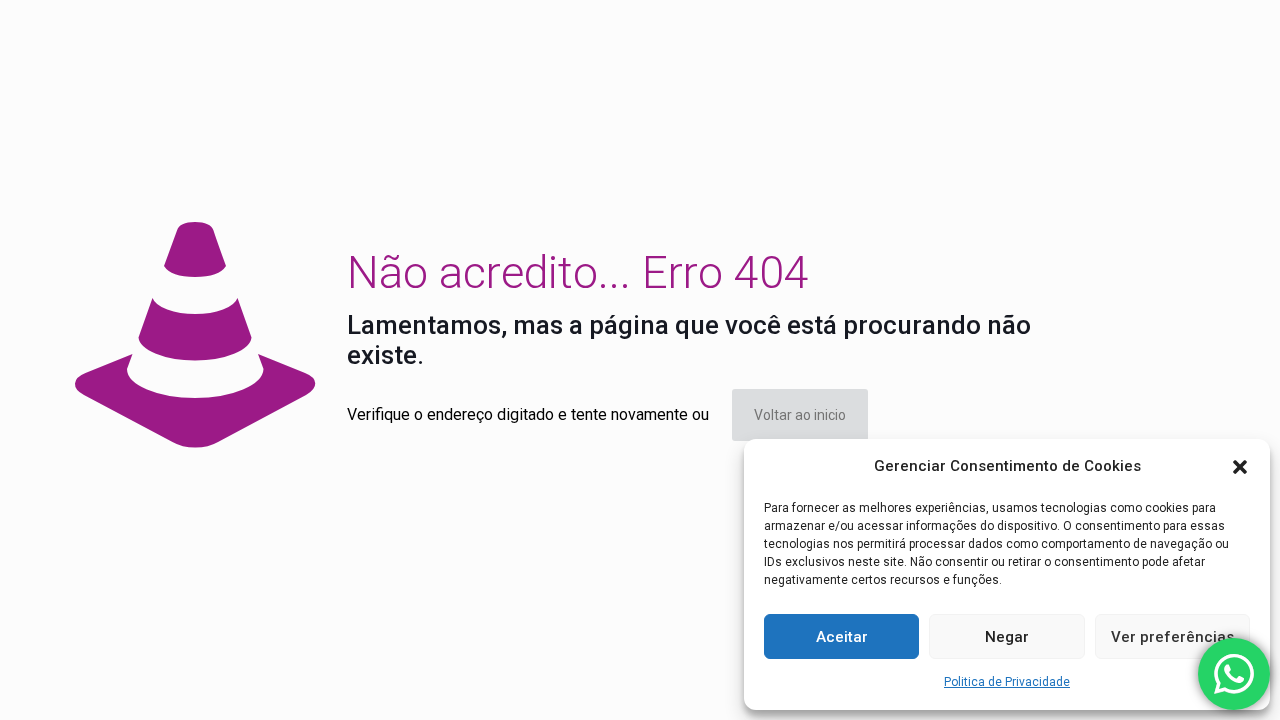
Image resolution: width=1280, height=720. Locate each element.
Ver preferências (1172, 637)
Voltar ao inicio (800, 415)
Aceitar (842, 637)
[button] (1240, 467)
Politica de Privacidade (1007, 682)
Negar (1007, 637)
